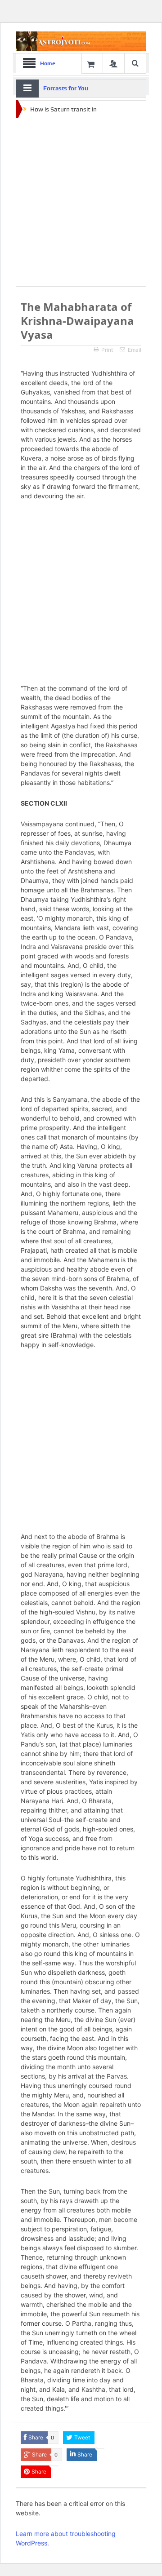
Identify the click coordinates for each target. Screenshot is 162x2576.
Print (107, 350)
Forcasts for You (66, 88)
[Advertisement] (81, 202)
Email (135, 350)
